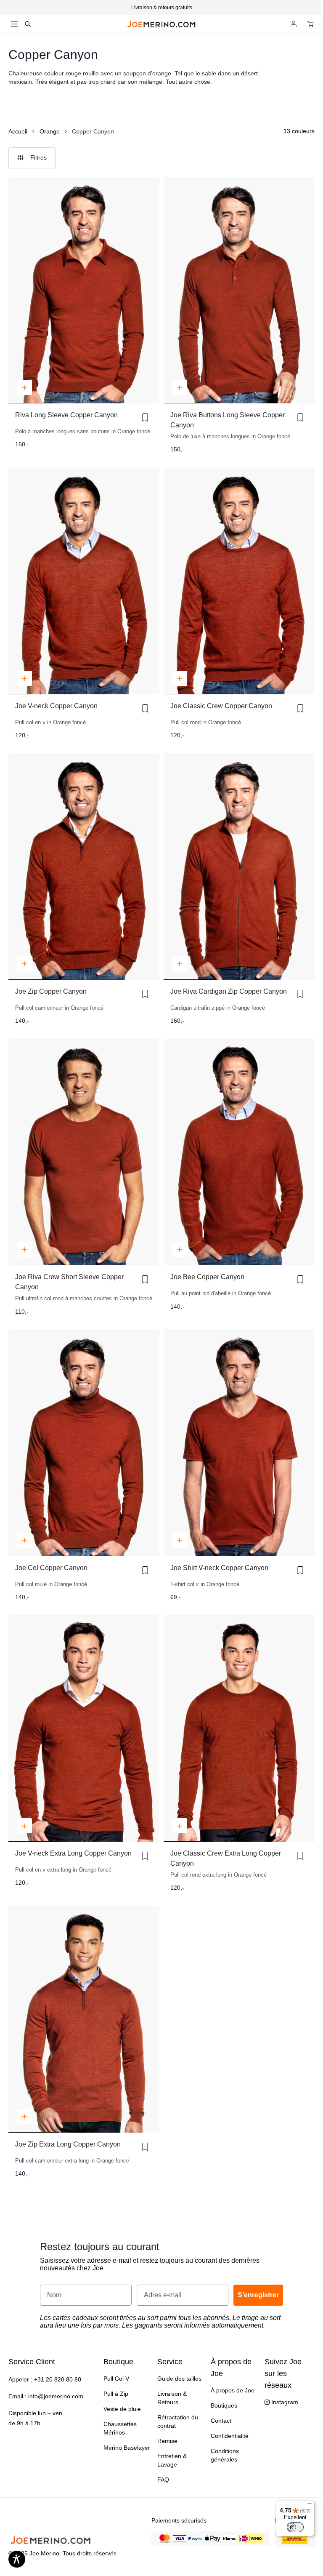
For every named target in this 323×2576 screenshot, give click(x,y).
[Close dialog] (275, 1218)
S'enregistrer (222, 1351)
